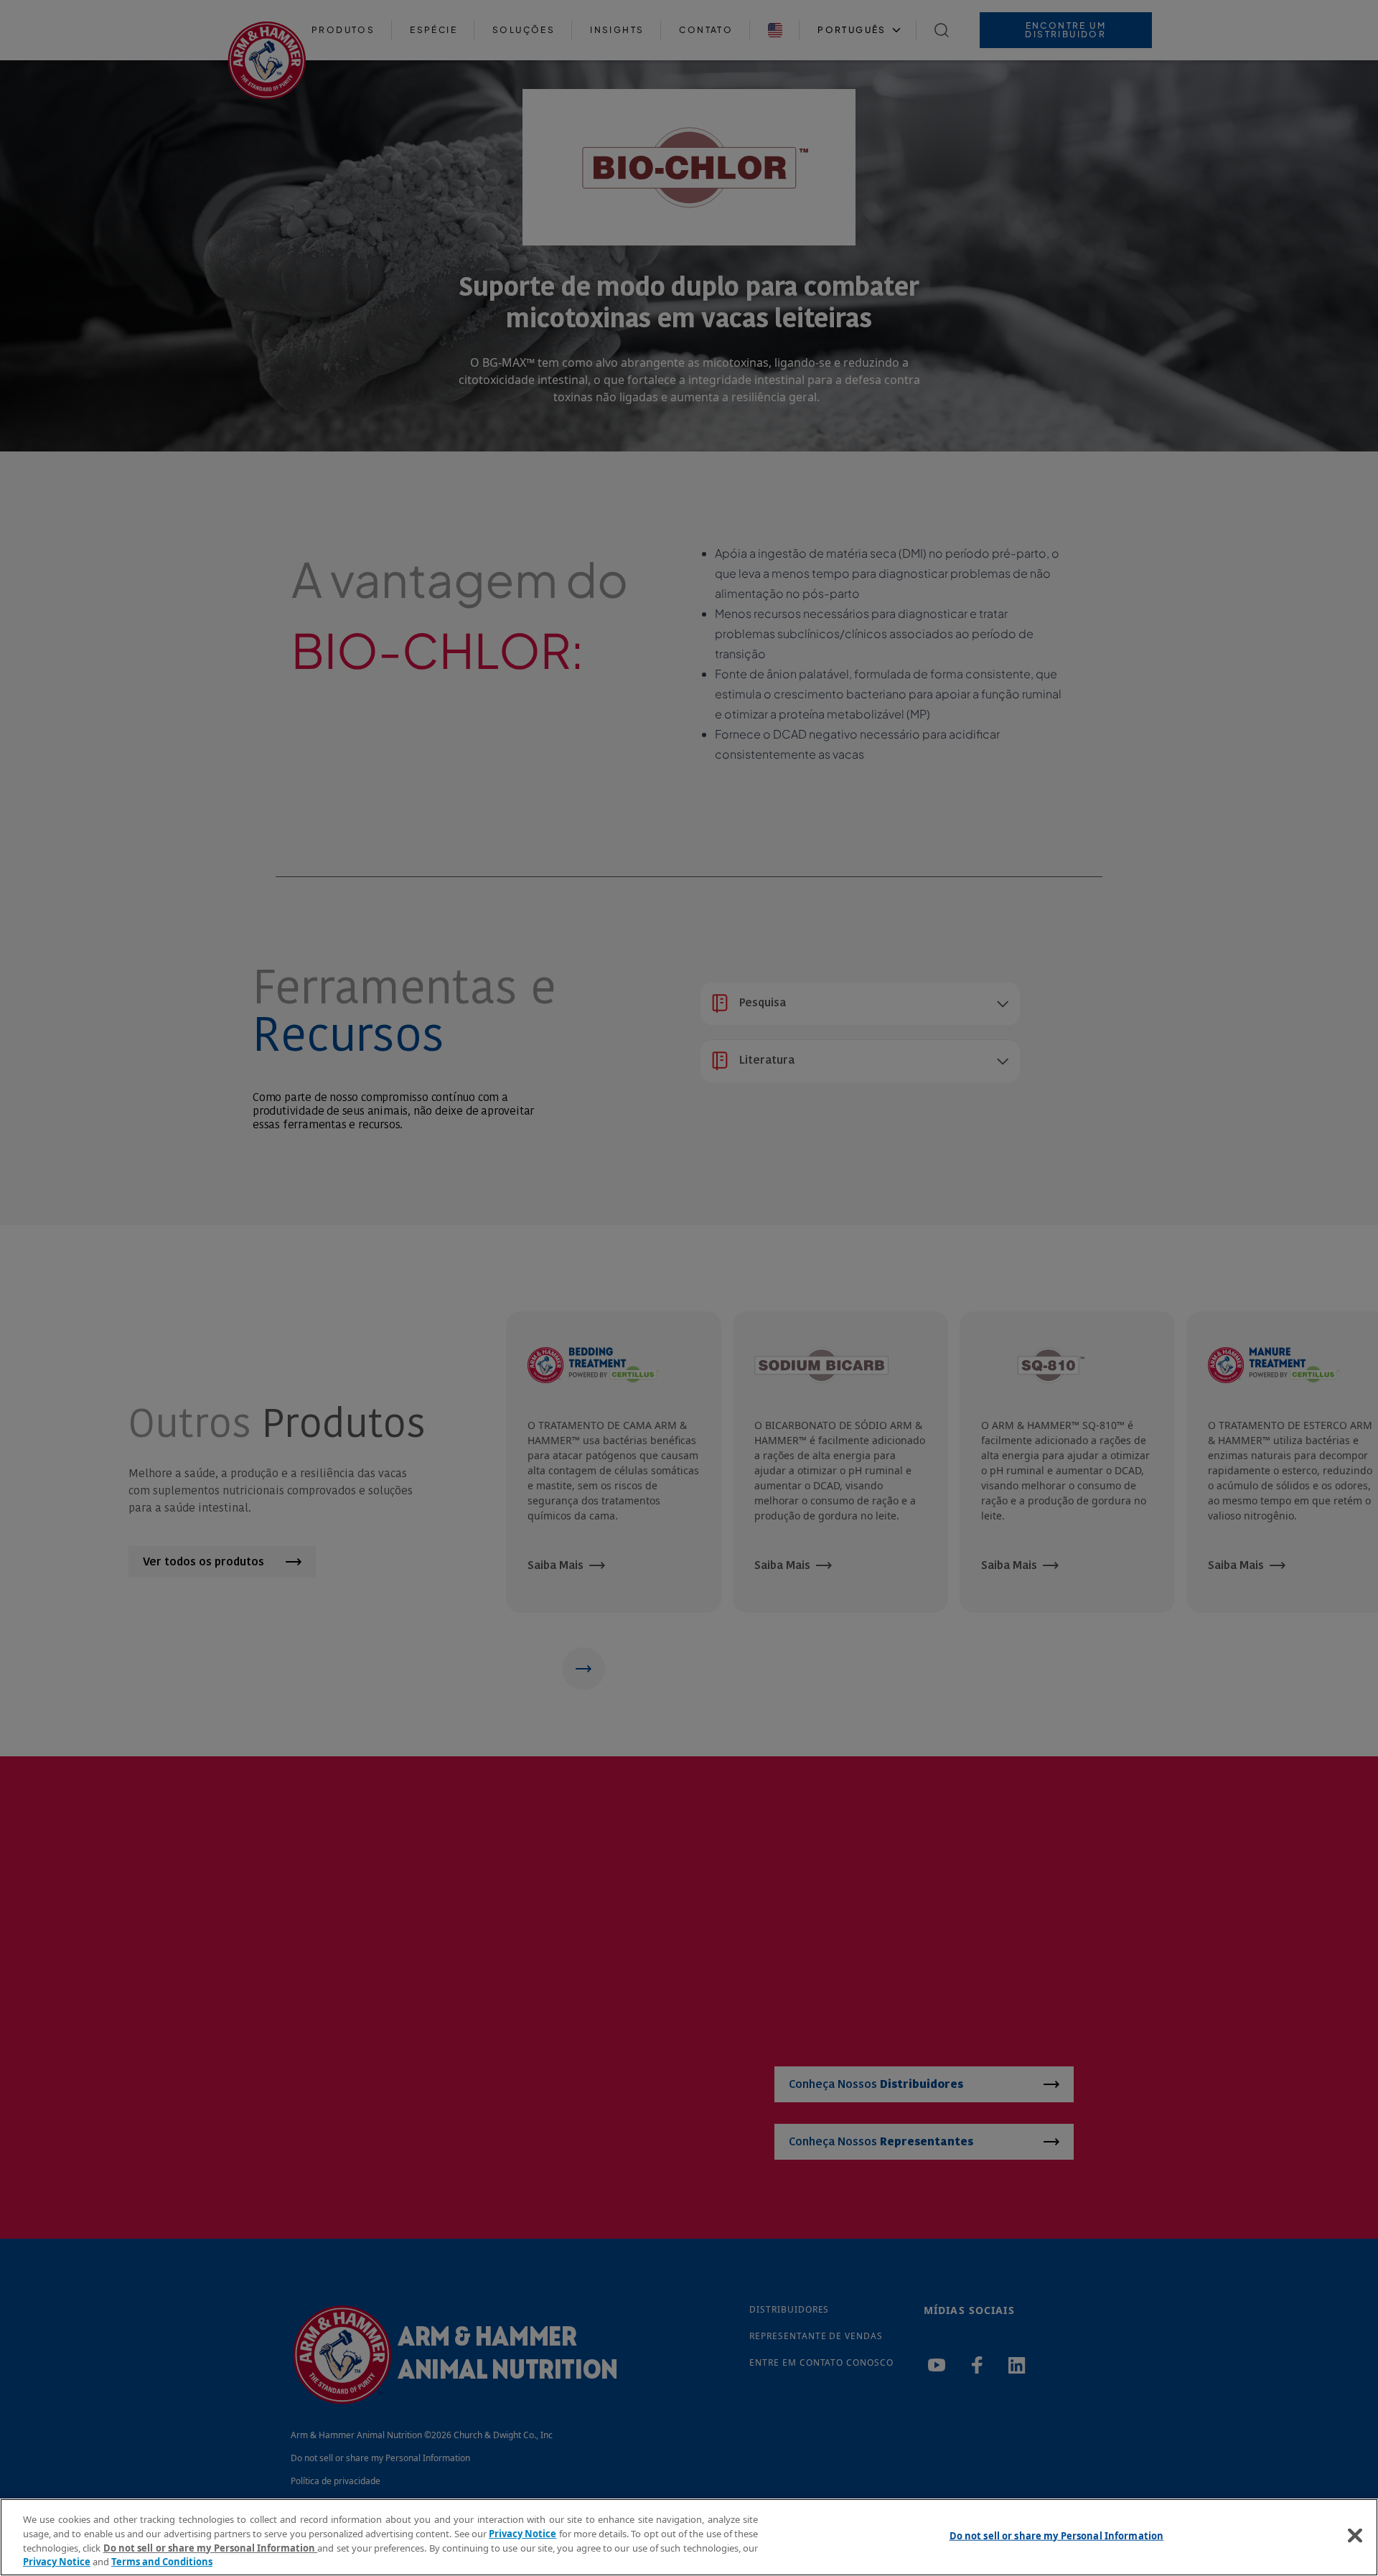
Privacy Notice (522, 2533)
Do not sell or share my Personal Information (1057, 2536)
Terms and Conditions (162, 2561)
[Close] (1355, 2535)
